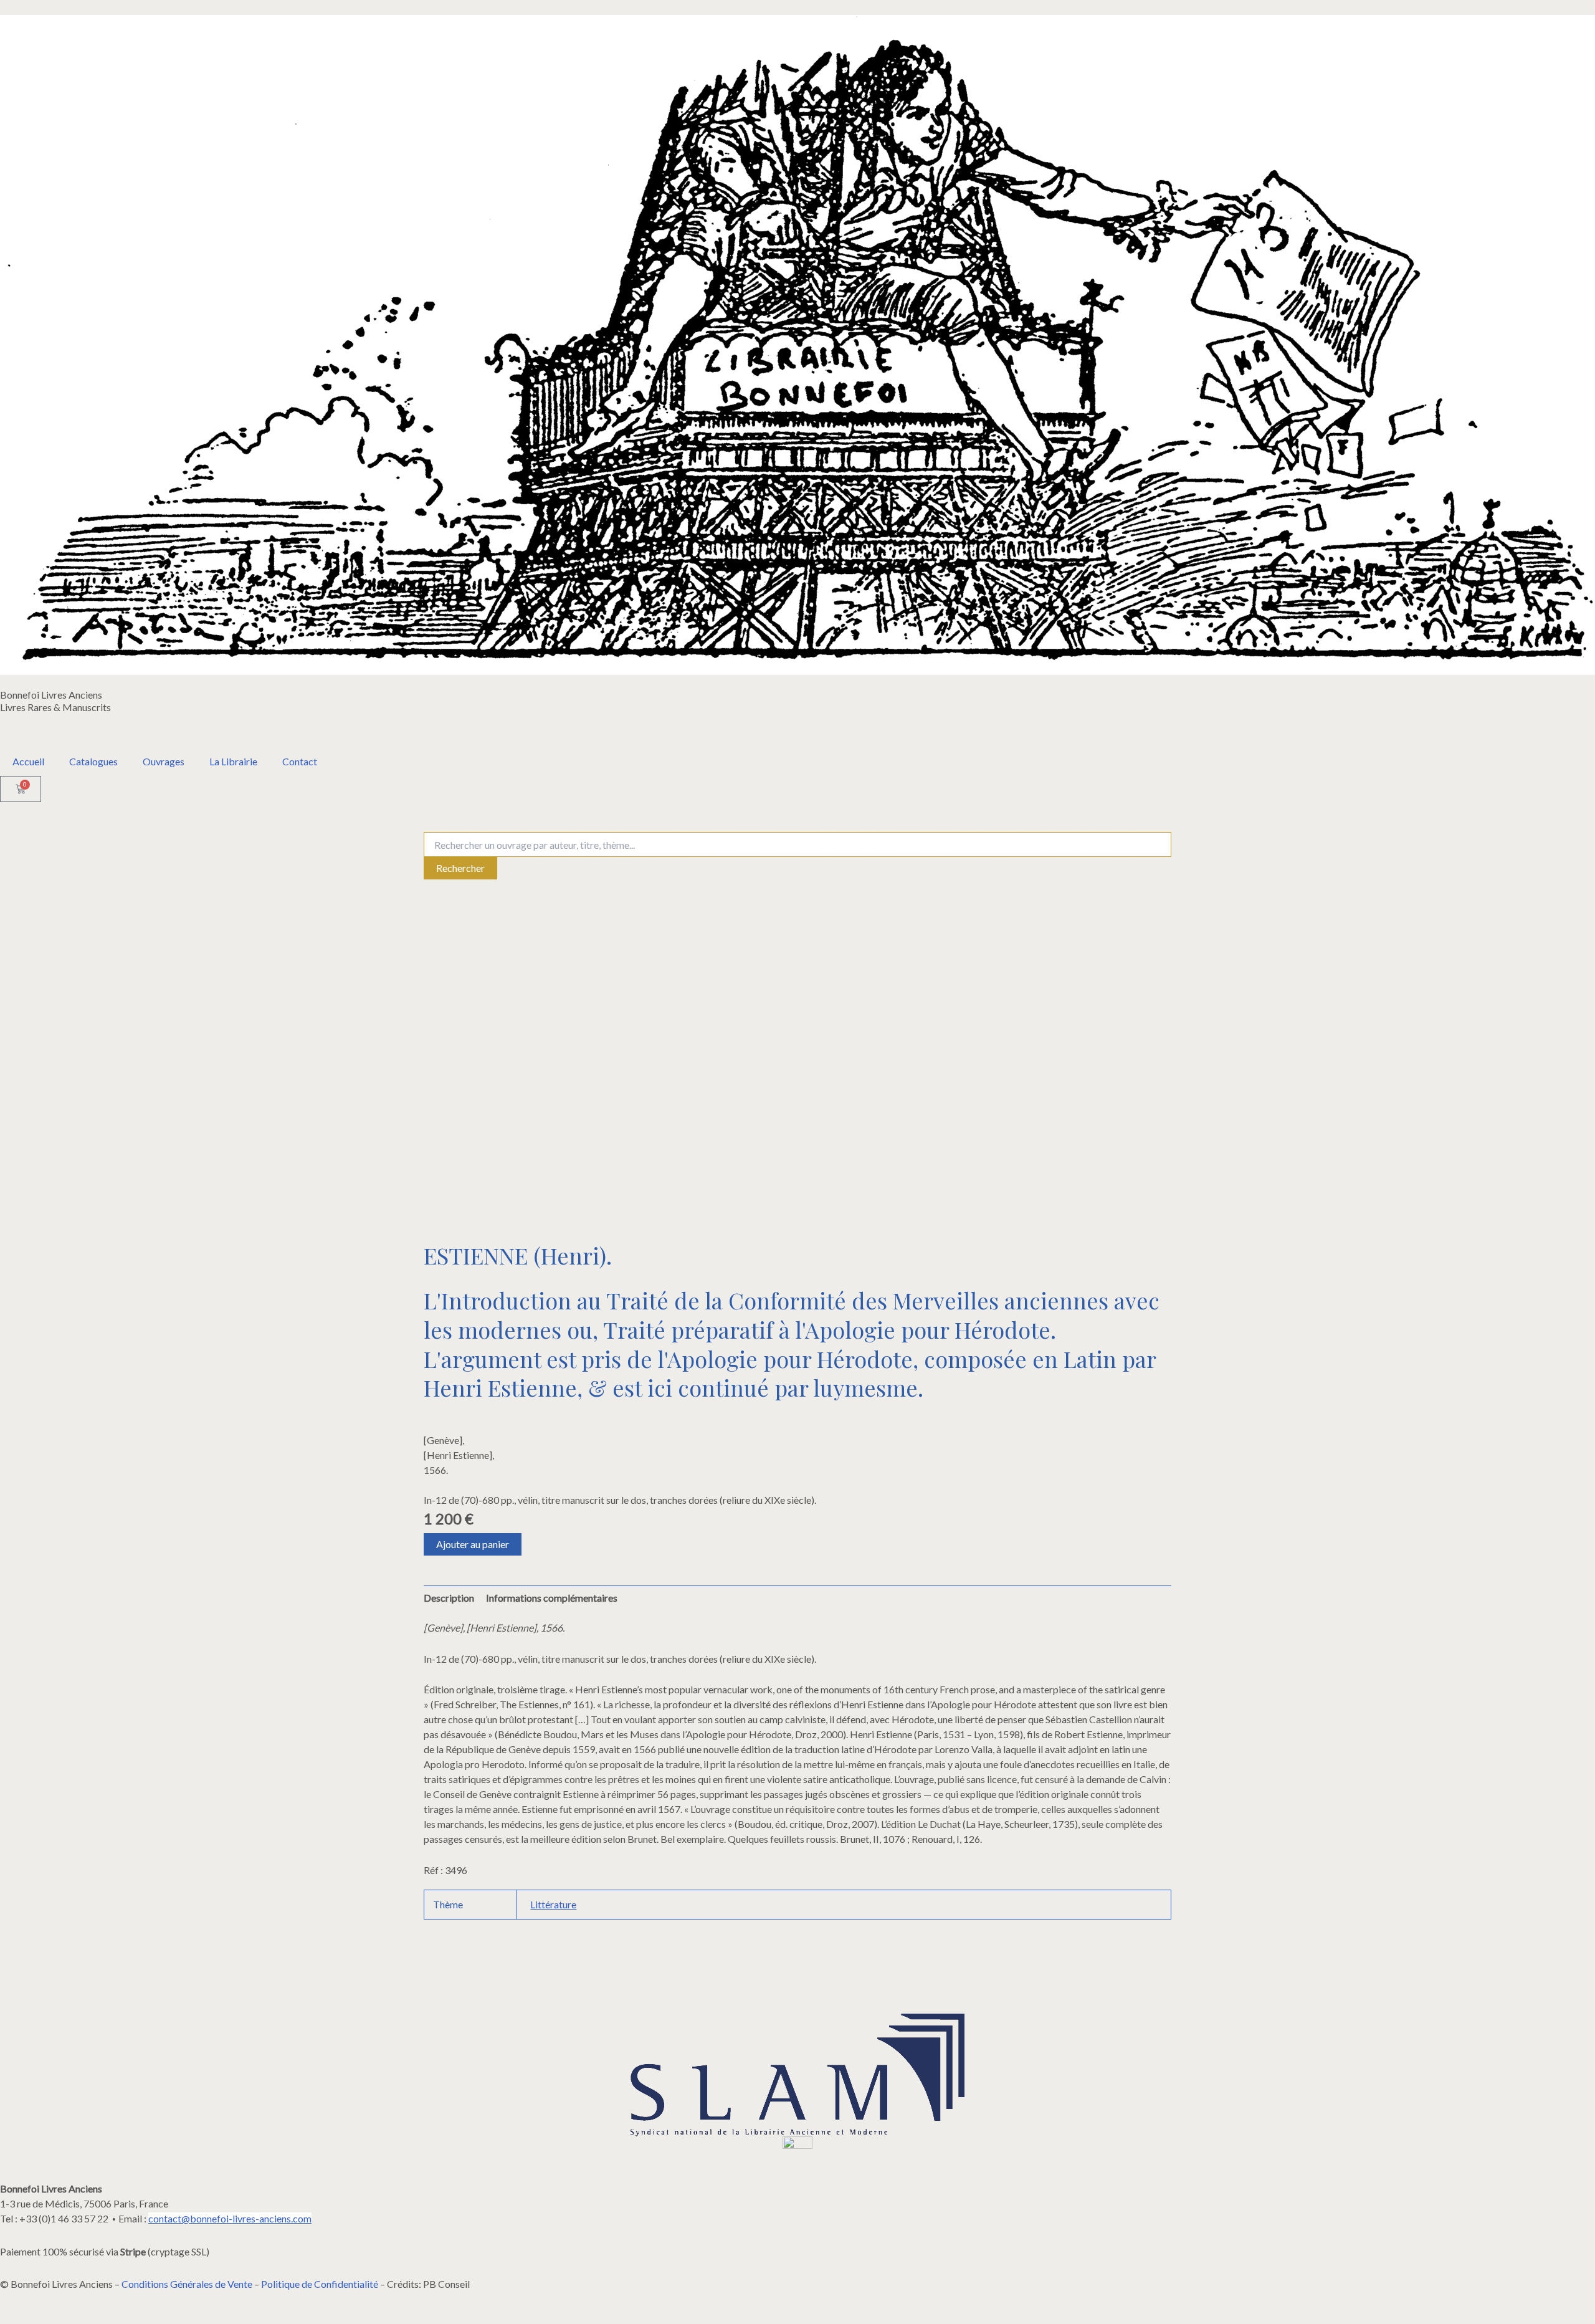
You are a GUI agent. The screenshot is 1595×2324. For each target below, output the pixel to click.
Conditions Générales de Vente (187, 2284)
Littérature (553, 1904)
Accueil (28, 761)
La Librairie (233, 761)
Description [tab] (449, 1598)
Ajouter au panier (473, 1544)
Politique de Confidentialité (320, 2284)
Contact (300, 761)
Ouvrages (164, 761)
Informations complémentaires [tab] (552, 1598)
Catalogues (93, 761)
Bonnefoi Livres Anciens (51, 695)
